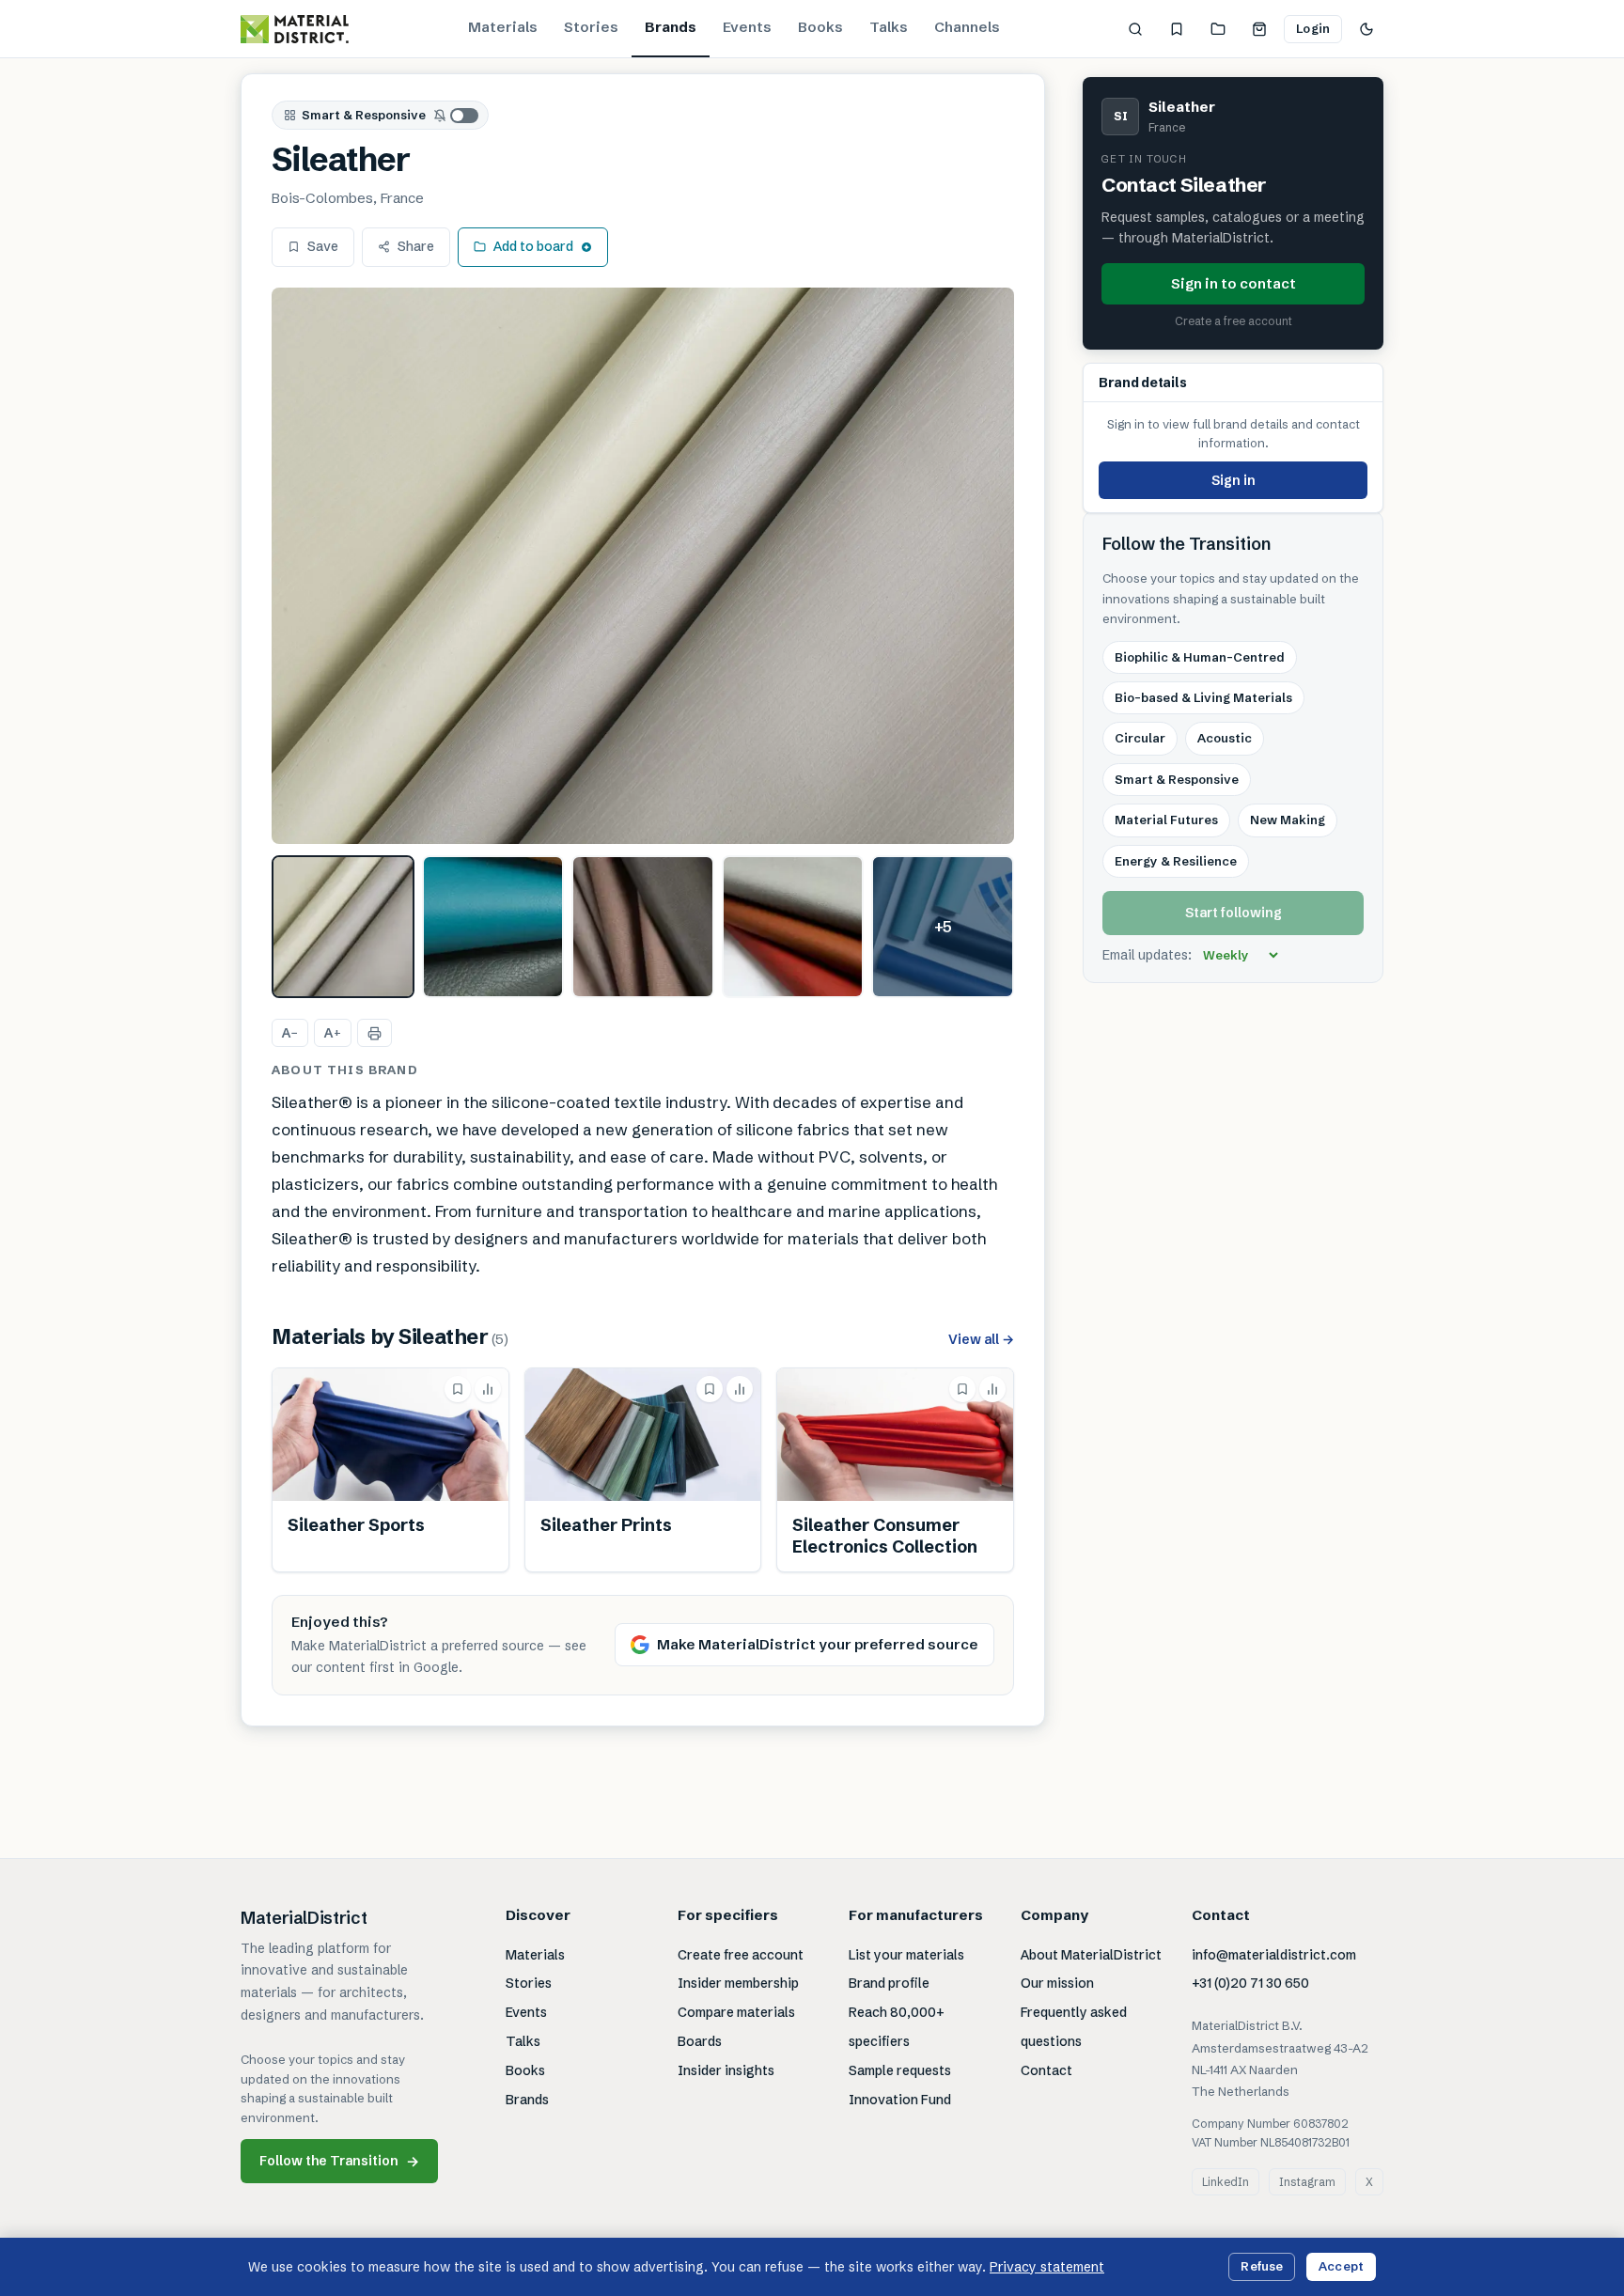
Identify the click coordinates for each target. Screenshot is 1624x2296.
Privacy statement (1047, 2267)
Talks (889, 27)
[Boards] (1218, 29)
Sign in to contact (1234, 283)
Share (416, 246)
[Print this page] (375, 1033)
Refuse (1262, 2266)
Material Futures (1166, 820)
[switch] (457, 116)
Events (747, 27)
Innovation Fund (900, 2100)
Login (1313, 28)
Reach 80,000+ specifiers (897, 2027)
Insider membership (738, 1983)
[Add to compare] (488, 1389)
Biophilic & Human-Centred (1200, 657)
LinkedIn (1226, 2182)
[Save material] (458, 1389)
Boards (700, 2041)
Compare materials (736, 2012)
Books (820, 27)
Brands (671, 27)
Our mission (1057, 1983)
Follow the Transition (339, 2161)
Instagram (1307, 2182)
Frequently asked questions (1074, 2027)
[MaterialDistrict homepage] (295, 29)
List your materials (906, 1955)
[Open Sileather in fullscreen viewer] (643, 566)
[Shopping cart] (1259, 29)
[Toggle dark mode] (1366, 29)
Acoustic (1225, 738)
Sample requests (900, 2070)
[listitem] (343, 927)
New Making (1288, 820)
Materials (503, 27)
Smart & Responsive (364, 115)
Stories (591, 27)
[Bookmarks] (1177, 29)
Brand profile (889, 1983)
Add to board (533, 246)
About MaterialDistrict (1091, 1955)
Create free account (741, 1955)
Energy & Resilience (1176, 861)
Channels (967, 27)
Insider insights (726, 2070)
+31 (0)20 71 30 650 (1250, 1983)
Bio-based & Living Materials (1203, 697)
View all (981, 1339)
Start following (1234, 913)
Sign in (1234, 480)
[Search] (1135, 29)
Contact (1046, 2070)
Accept (1341, 2266)
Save (323, 246)
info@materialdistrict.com (1274, 1955)
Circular (1140, 738)
